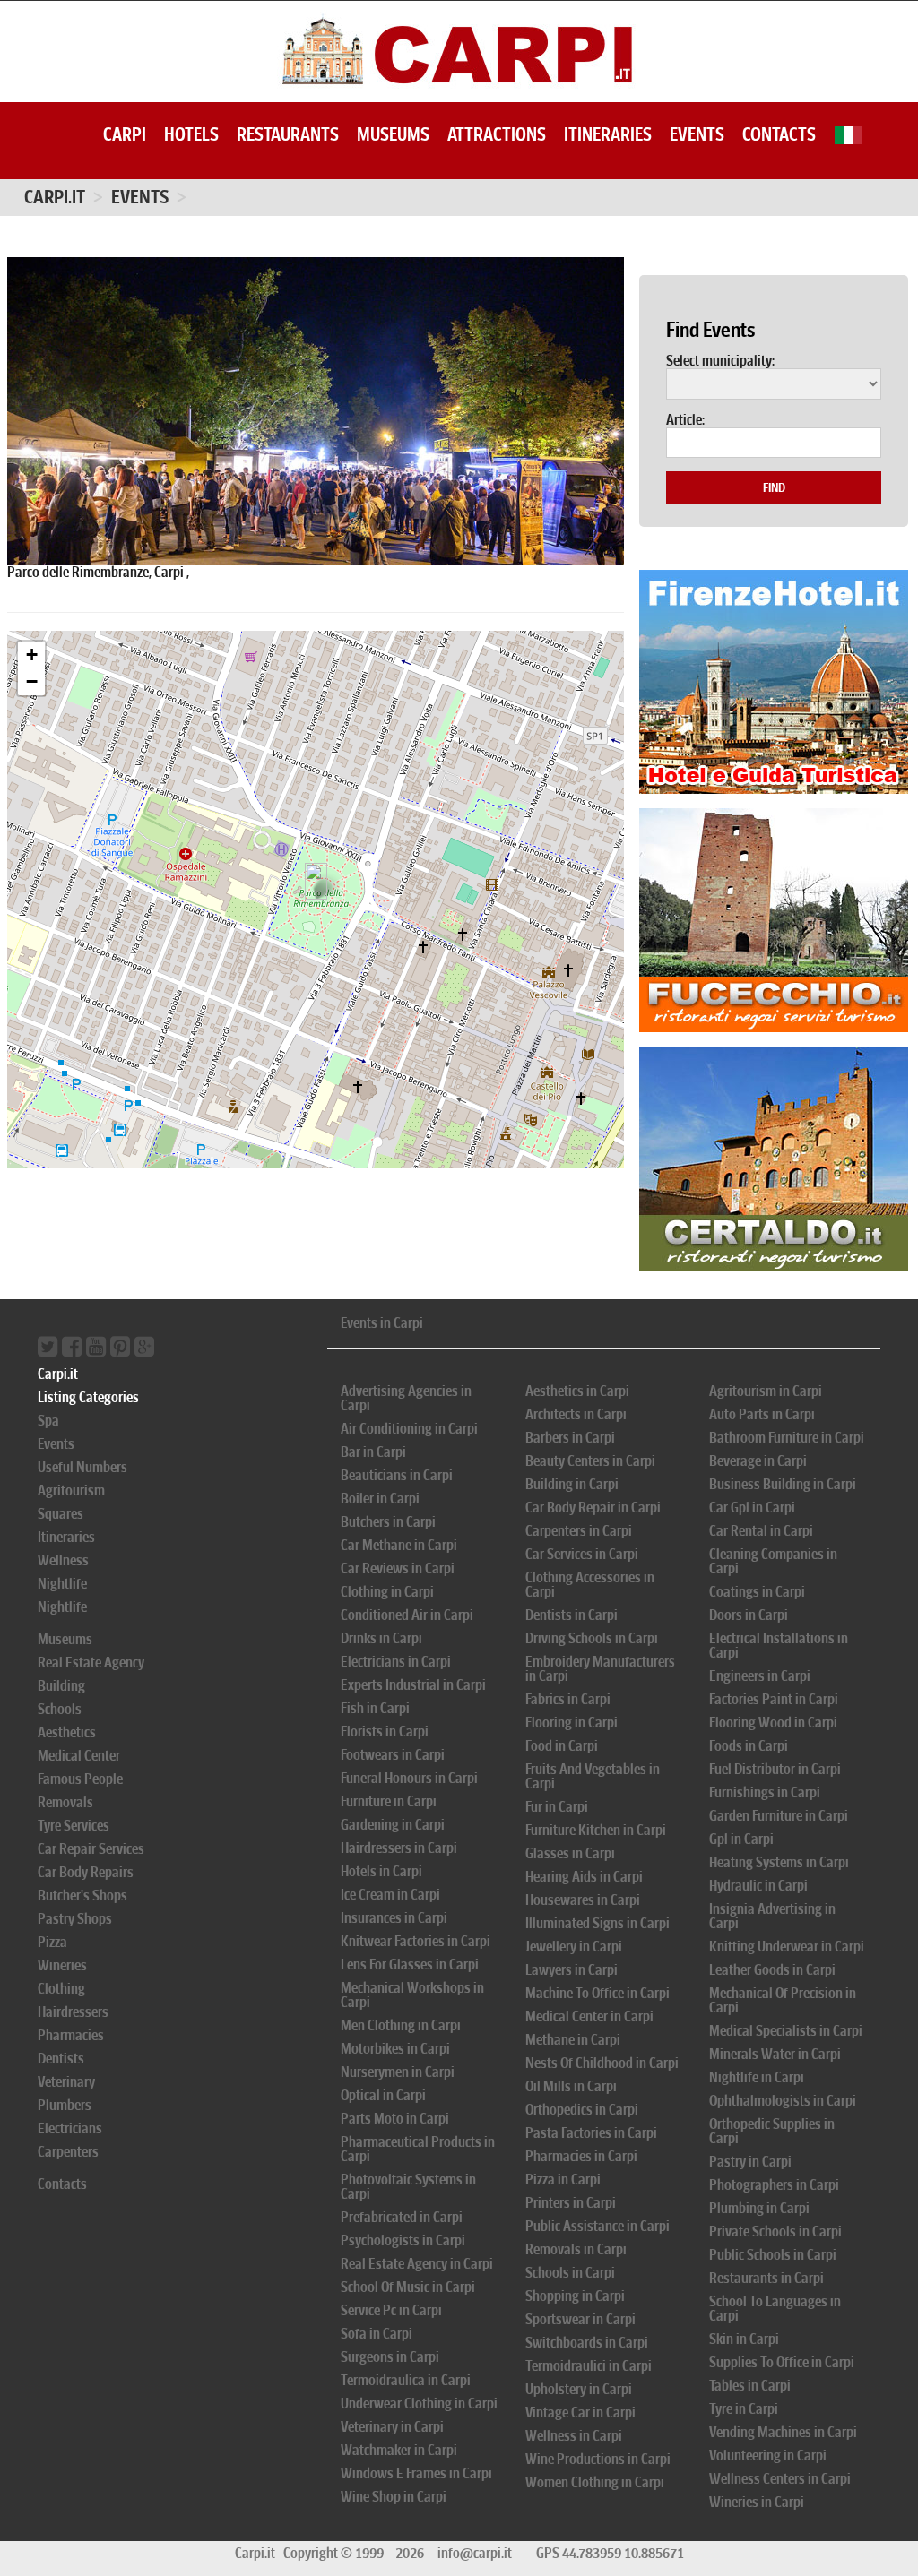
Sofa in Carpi (377, 2334)
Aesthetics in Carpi (577, 1391)
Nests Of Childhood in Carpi (602, 2063)
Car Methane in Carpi (399, 1545)
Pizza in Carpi (563, 2180)
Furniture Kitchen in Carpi (596, 1830)
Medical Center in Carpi (589, 2016)
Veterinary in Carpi (392, 2427)
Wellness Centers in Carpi (780, 2479)
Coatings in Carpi (757, 1592)
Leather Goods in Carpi (772, 1970)
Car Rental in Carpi (761, 1531)
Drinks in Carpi (381, 1638)
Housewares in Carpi (583, 1900)
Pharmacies (71, 2035)
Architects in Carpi (576, 1414)
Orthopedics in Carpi (582, 2110)
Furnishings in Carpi (765, 1792)
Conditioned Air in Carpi (407, 1615)
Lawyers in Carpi (572, 1970)
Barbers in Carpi (570, 1438)
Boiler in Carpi (380, 1499)
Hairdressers (73, 2012)
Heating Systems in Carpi (779, 1862)
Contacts (779, 134)
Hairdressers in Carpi (399, 1848)
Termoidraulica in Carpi (406, 2380)
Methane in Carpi (573, 2040)
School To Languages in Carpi (775, 2309)
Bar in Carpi (373, 1452)
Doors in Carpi (749, 1615)
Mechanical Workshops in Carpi (412, 1995)
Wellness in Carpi (574, 2436)
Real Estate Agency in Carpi (417, 2264)
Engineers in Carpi (760, 1676)
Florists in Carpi (385, 1732)
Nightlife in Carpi (757, 2077)
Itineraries (608, 134)
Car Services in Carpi (582, 1554)
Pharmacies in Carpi (581, 2156)
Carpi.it (55, 197)
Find (774, 487)
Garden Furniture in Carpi (779, 1816)
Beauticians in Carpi (397, 1475)
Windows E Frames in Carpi (416, 2473)
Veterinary (66, 2082)
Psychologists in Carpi (403, 2240)
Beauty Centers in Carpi (590, 1461)
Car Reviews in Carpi (398, 1568)
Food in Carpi (562, 1746)
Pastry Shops (75, 1919)
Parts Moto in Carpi (395, 2119)
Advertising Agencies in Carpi (406, 1398)
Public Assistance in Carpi (598, 2226)
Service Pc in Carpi (391, 2310)
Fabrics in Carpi (568, 1699)
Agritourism (71, 1490)
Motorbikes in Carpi (395, 2049)
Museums (393, 134)
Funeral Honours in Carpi (409, 1778)
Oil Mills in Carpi (571, 2086)
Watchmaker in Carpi (399, 2450)
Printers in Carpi (571, 2203)
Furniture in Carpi (389, 1801)
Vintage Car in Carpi (580, 2412)
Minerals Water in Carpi (775, 2054)
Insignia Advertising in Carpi (772, 1916)
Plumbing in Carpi (759, 2208)
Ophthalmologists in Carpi (783, 2101)
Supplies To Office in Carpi (782, 2362)
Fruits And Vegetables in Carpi (593, 1776)
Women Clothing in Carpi (595, 2482)
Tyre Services (74, 1826)
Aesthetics (67, 1732)
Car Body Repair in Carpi (593, 1508)
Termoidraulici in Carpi (589, 2366)
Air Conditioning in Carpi (409, 1429)
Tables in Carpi (750, 2386)
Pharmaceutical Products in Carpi (418, 2149)
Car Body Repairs (86, 1872)
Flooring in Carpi (572, 1723)
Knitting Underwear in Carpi (787, 1947)
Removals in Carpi (576, 2249)
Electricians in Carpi (396, 1662)
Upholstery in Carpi (579, 2389)
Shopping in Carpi (575, 2296)
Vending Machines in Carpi (783, 2432)
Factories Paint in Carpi (774, 1699)
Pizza (52, 1942)
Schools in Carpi (570, 2273)
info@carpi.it (475, 2553)
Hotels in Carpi (381, 1871)
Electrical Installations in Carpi (779, 1646)
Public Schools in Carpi (773, 2255)
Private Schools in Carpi (775, 2231)
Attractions (497, 134)
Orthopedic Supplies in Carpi (772, 2131)
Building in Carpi (572, 1484)
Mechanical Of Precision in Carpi (783, 2000)
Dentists (61, 2059)
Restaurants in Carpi (766, 2278)
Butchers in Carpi (388, 1522)
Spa (48, 1421)
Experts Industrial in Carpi (413, 1685)
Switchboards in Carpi (587, 2343)
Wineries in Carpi (757, 2502)
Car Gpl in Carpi (752, 1508)
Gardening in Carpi (393, 1825)
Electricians (70, 2128)
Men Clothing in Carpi (401, 2025)
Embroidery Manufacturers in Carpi (600, 1669)
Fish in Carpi (375, 1708)
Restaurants (288, 134)
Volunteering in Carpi (768, 2455)
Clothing (61, 1989)
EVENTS (140, 197)
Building (61, 1686)
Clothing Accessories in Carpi (590, 1585)
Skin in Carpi (744, 2339)
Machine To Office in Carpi (598, 1993)
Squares (61, 1514)
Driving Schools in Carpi (592, 1638)
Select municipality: (720, 361)
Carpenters (68, 2152)
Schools (60, 1709)
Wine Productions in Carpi (598, 2459)
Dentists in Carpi (572, 1615)
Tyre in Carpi (744, 2409)
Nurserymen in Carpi (398, 2072)
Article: (685, 420)
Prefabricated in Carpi (402, 2217)
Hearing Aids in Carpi (584, 1877)
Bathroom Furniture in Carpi (787, 1438)
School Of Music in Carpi (408, 2287)
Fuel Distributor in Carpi (775, 1769)
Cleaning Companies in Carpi (773, 1561)
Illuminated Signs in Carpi (598, 1923)
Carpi (125, 134)
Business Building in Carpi (783, 1484)
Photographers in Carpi (774, 2185)
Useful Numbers (82, 1467)
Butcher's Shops (82, 1895)
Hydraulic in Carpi (758, 1886)
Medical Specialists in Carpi (786, 2031)
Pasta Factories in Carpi (591, 2133)
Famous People (80, 1779)
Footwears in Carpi (393, 1755)
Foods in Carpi (749, 1746)
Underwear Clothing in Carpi (419, 2404)
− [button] (32, 681)
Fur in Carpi (557, 1807)
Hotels (191, 134)
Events (697, 134)
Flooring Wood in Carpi (773, 1723)
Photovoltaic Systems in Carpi (408, 2187)
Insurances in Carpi (394, 1918)
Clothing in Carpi (387, 1592)
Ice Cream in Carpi (390, 1895)
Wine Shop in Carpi (394, 2497)
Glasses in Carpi (570, 1853)
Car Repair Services (91, 1849)
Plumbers (65, 2105)
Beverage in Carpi (758, 1461)
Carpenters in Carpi (579, 1531)
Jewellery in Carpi (574, 1947)
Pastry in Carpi (750, 2162)
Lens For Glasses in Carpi (410, 1964)
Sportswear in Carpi (580, 2319)
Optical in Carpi (383, 2095)
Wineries (62, 1965)
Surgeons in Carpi (390, 2357)
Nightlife (62, 1584)
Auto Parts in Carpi (762, 1414)
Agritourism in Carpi (766, 1391)
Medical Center (79, 1756)
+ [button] (32, 655)
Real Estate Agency (91, 1663)
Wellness (63, 1560)
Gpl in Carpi (741, 1839)
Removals (65, 1802)
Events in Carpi (382, 1323)
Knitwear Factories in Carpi (416, 1941)
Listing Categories (88, 1397)
